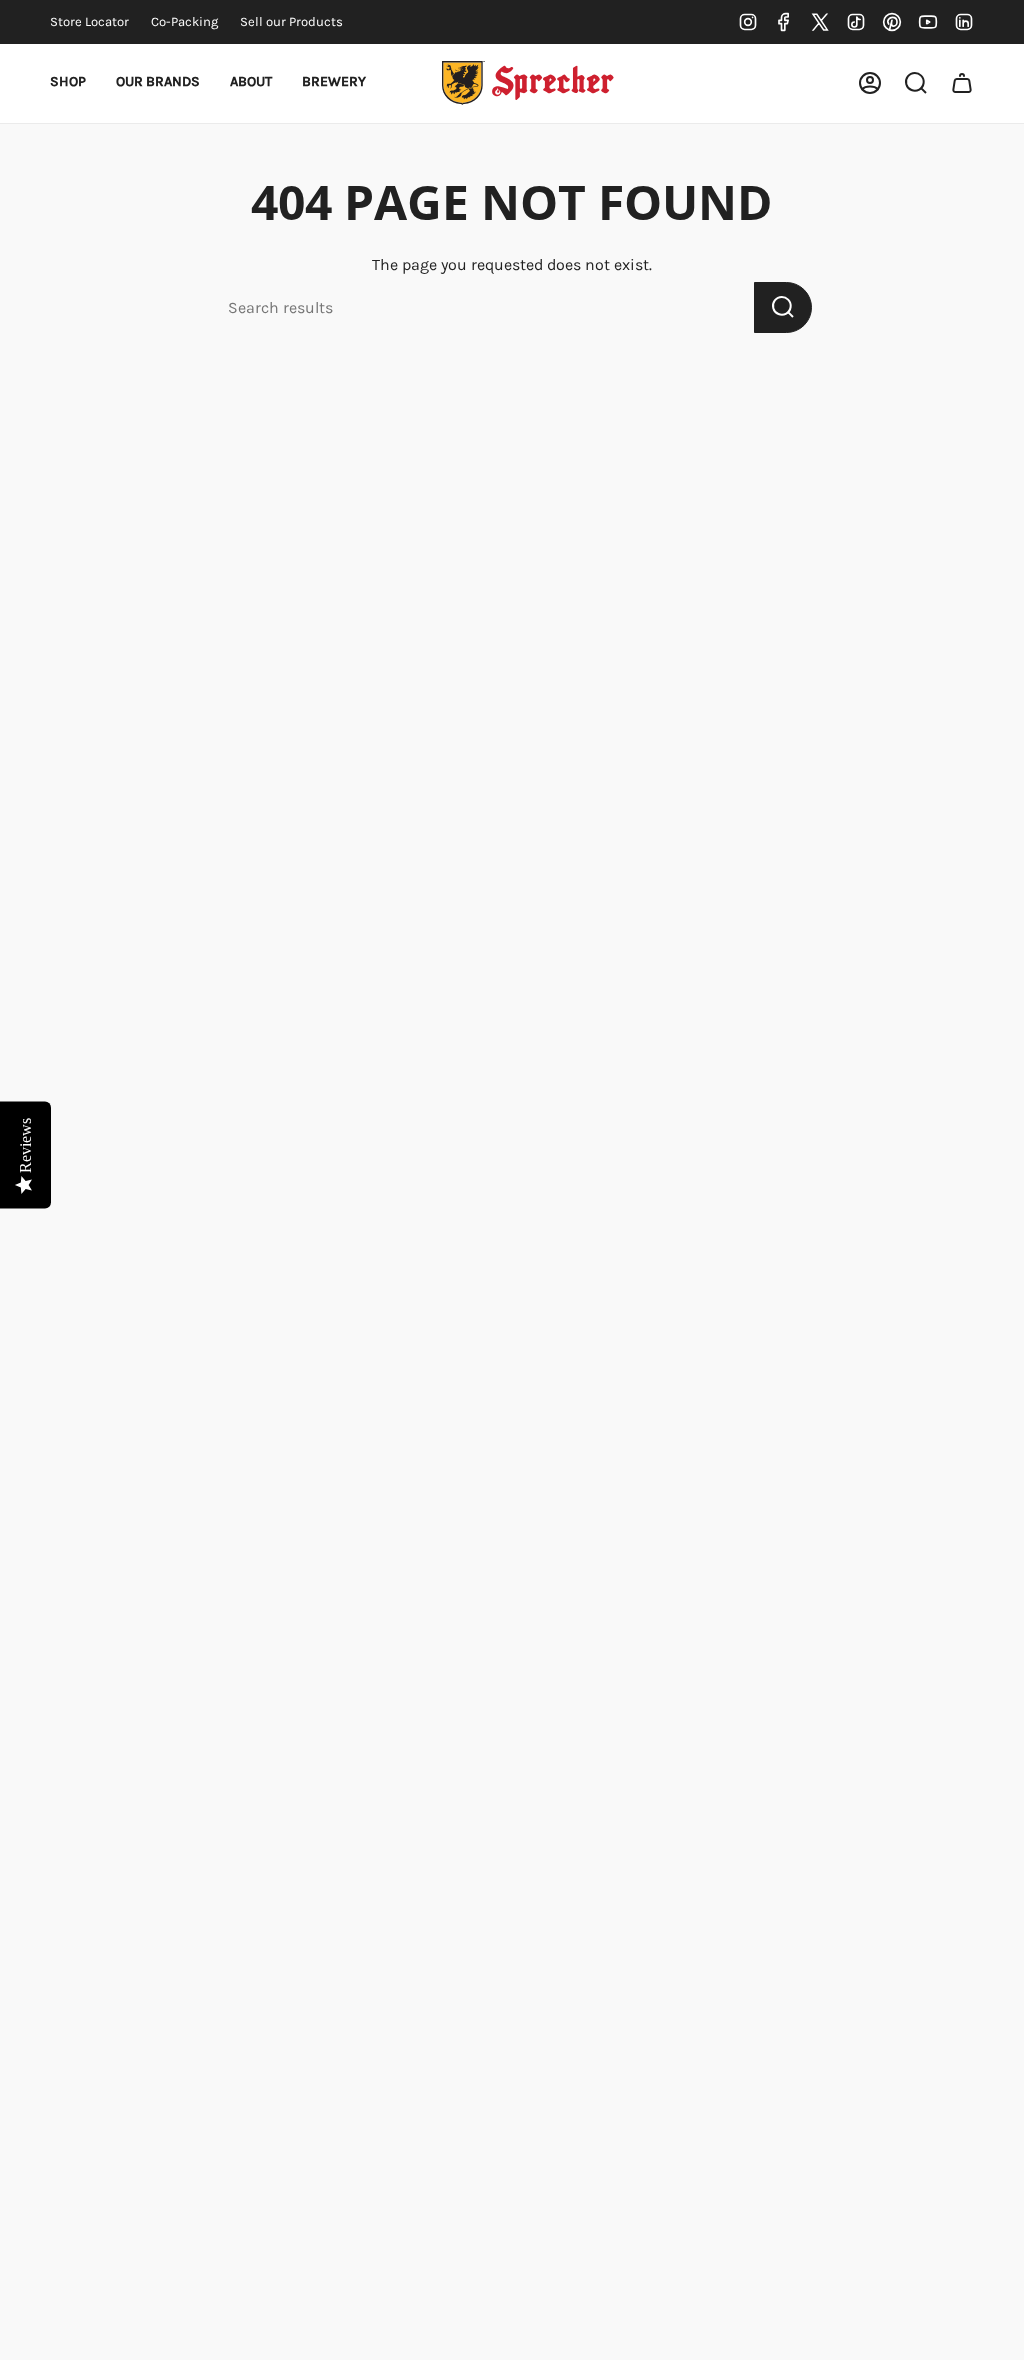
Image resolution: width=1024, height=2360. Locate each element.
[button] (68, 83)
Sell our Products (291, 21)
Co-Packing (184, 21)
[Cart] (962, 83)
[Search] (783, 307)
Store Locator (89, 21)
